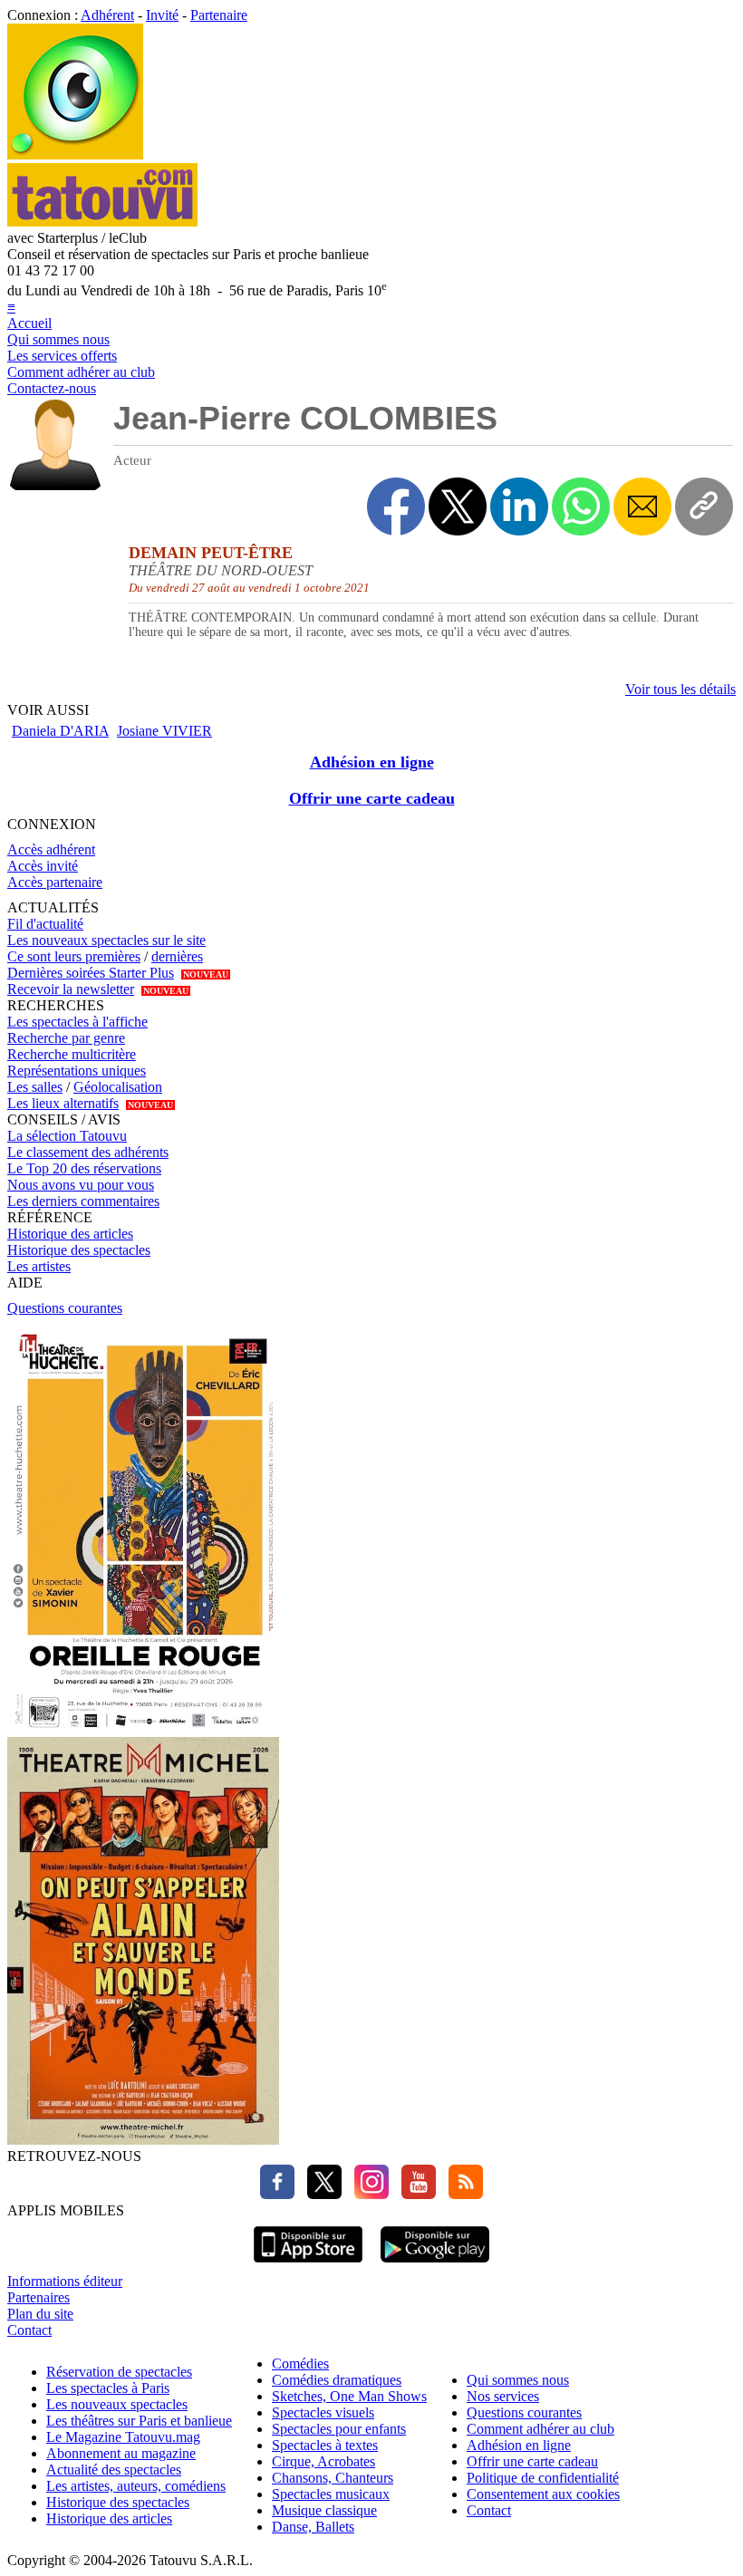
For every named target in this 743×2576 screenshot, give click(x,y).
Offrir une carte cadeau (372, 798)
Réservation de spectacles (119, 2372)
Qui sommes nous (58, 339)
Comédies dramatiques (337, 2380)
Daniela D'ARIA (60, 731)
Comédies (300, 2364)
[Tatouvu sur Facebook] (277, 2194)
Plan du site (40, 2314)
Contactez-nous (52, 388)
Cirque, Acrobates (323, 2461)
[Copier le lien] (704, 507)
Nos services (503, 2396)
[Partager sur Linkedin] (519, 507)
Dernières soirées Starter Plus (91, 973)
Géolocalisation (118, 1087)
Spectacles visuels (323, 2412)
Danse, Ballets (313, 2527)
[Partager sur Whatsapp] (581, 507)
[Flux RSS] (461, 2194)
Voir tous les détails (680, 689)
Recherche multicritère (72, 1054)
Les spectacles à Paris (108, 2388)
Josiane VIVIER (164, 731)
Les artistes (39, 1266)
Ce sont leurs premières (74, 956)
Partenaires (39, 2297)
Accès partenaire (55, 882)
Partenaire (219, 15)
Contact (29, 2330)
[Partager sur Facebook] (396, 507)
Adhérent (107, 15)
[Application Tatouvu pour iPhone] (308, 2265)
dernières (177, 956)
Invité (162, 15)
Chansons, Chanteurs (333, 2478)
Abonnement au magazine (121, 2453)
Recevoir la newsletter (71, 989)
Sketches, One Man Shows (349, 2396)
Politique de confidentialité (543, 2478)
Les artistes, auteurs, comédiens (136, 2486)
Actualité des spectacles (114, 2470)
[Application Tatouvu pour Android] (435, 2265)
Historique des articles (70, 1234)
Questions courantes (65, 1308)
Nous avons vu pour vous (81, 1185)
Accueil (29, 323)
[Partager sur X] (458, 507)
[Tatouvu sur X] (320, 2194)
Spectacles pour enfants (339, 2429)
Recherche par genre (66, 1038)
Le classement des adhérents (88, 1152)
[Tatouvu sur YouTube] (414, 2194)
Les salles (35, 1087)
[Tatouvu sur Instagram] (367, 2194)
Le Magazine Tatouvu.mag (123, 2437)
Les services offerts (62, 356)
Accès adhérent (51, 849)
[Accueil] (75, 154)
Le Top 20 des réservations (84, 1168)
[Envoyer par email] (642, 507)
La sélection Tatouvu (67, 1136)
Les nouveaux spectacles (117, 2404)
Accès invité (43, 866)
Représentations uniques (77, 1071)
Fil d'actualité (45, 924)
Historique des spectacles (79, 1250)
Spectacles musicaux (331, 2494)
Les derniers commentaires (83, 1201)
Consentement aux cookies (543, 2494)
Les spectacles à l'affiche (77, 1022)
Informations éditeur (65, 2281)
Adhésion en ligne (372, 762)
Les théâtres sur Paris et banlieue (139, 2421)
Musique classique (324, 2510)
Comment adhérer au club (81, 372)
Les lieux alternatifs (63, 1103)
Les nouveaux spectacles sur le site (106, 940)
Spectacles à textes (325, 2445)
